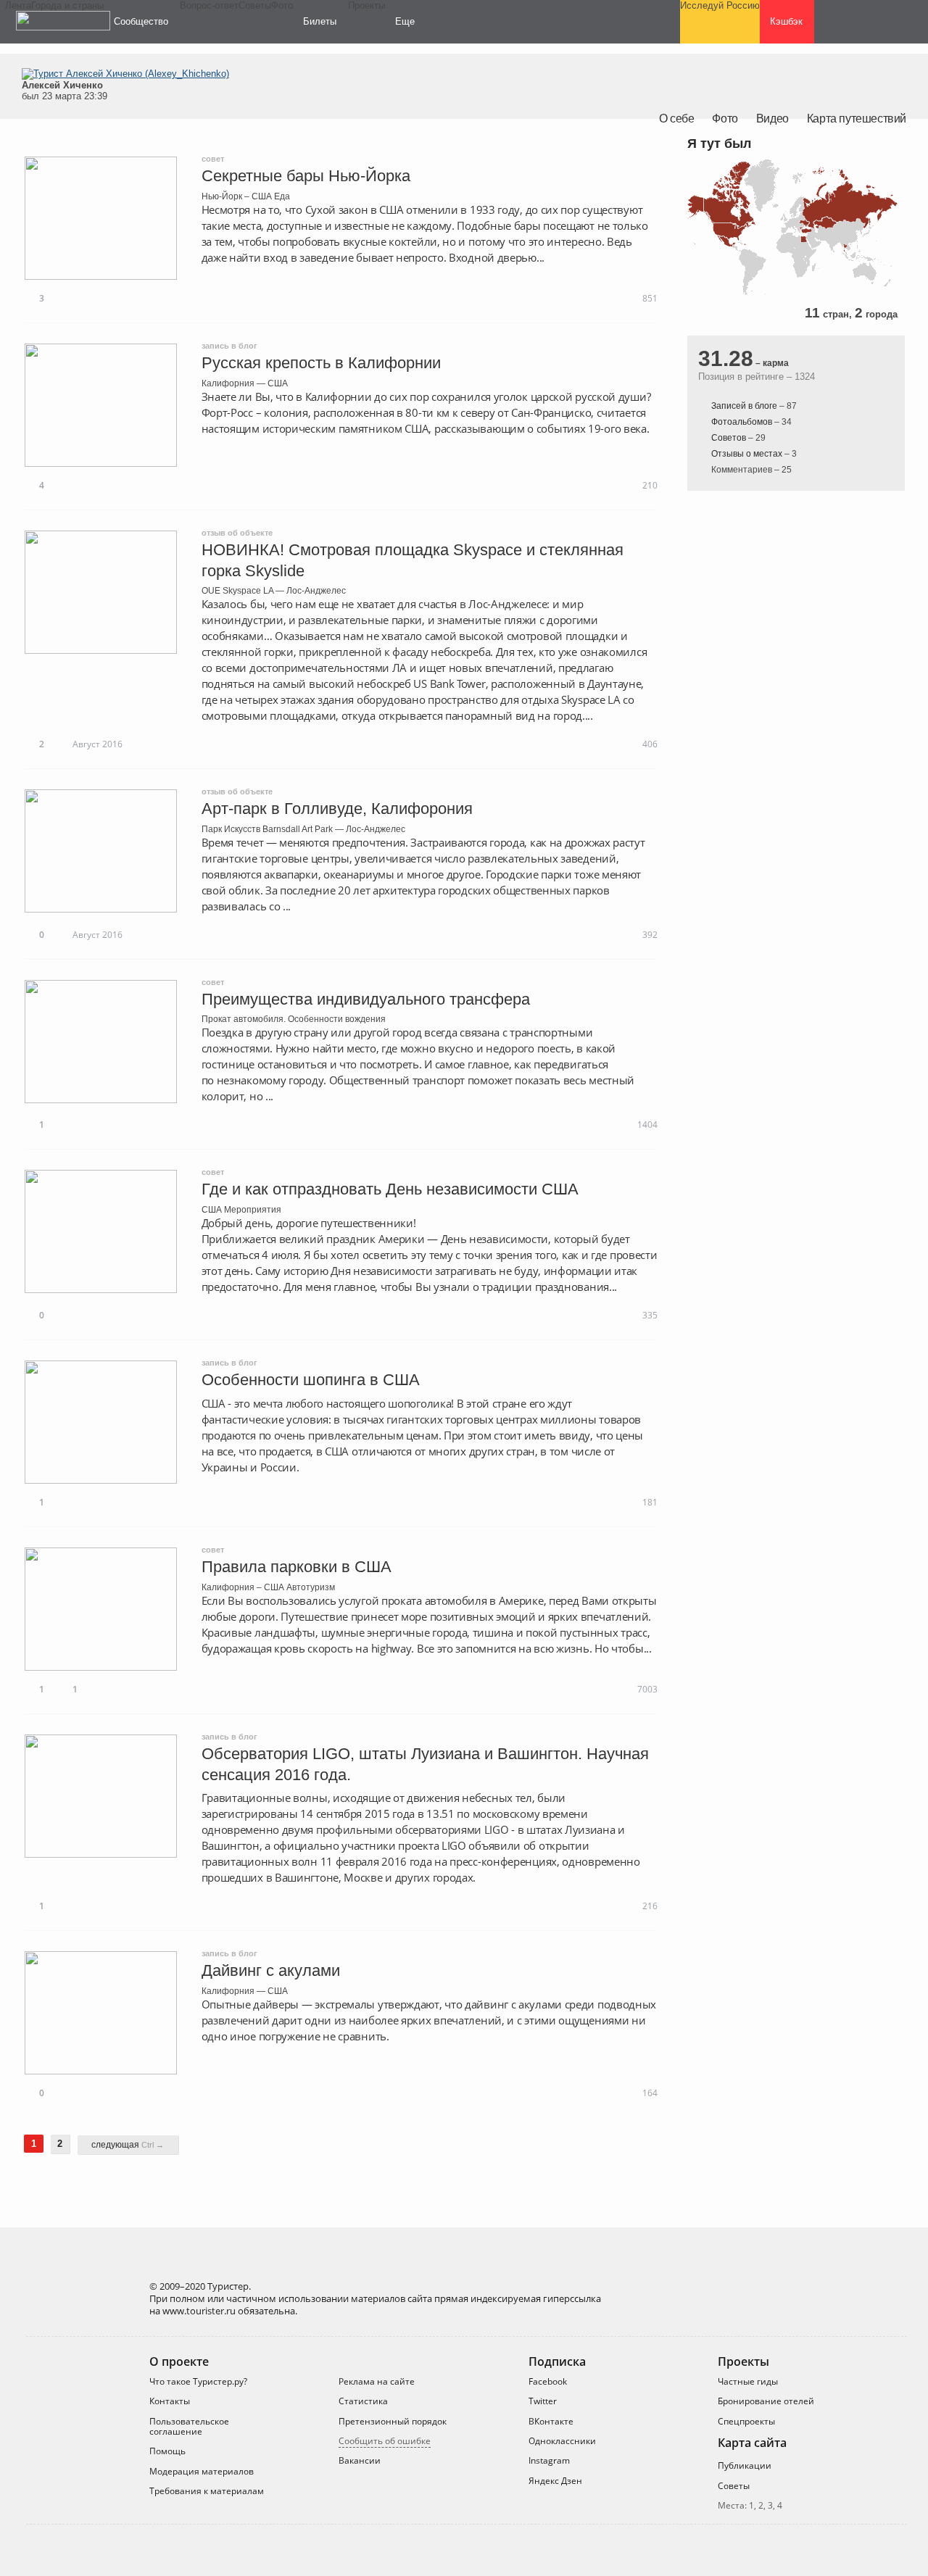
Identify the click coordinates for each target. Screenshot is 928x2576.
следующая (128, 2145)
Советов (729, 438)
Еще (405, 21)
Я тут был (719, 144)
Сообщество (141, 21)
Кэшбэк (786, 21)
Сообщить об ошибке (385, 2441)
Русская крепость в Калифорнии (321, 363)
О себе (677, 119)
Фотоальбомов (742, 422)
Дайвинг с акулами (271, 1970)
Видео (772, 119)
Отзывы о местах (747, 454)
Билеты (320, 21)
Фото (725, 119)
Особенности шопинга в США (311, 1380)
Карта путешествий (857, 119)
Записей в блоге (744, 406)
